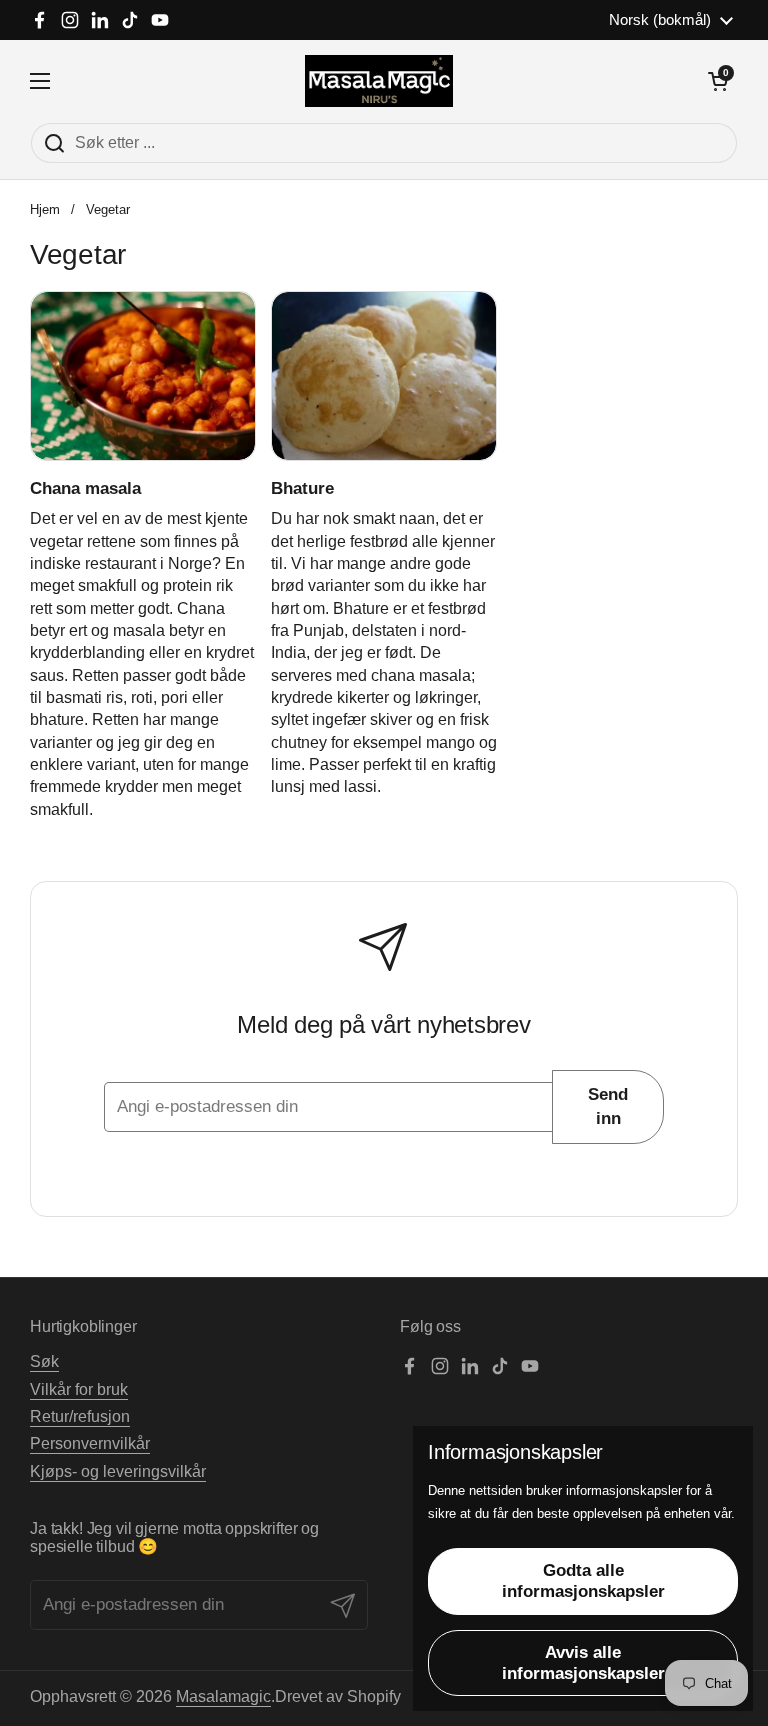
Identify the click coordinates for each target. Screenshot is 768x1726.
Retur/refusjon (80, 1416)
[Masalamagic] (379, 81)
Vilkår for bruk (79, 1389)
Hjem (45, 209)
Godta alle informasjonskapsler (583, 1581)
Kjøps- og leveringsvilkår (118, 1471)
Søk (44, 1361)
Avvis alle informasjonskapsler (583, 1663)
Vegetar (108, 209)
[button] (718, 81)
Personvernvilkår (90, 1443)
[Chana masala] (143, 376)
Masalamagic (223, 1696)
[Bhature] (384, 376)
